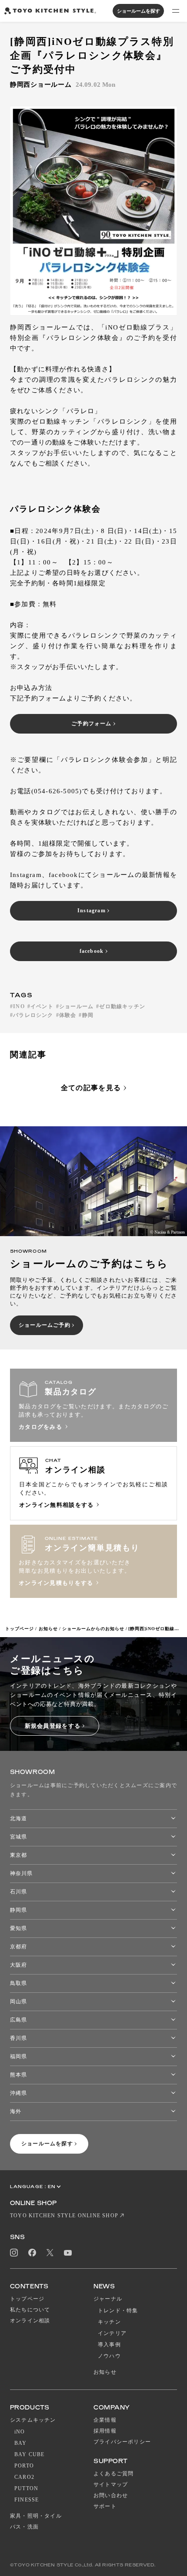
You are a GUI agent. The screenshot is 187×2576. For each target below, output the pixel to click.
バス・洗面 (24, 2527)
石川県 (18, 1892)
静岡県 (18, 1910)
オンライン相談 (30, 2321)
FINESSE (27, 2500)
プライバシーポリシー (122, 2442)
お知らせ (48, 1629)
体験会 (68, 1015)
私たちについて (30, 2310)
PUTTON (26, 2488)
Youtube (68, 2253)
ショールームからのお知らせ (93, 1629)
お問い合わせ (111, 2495)
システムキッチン (33, 2420)
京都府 (18, 1947)
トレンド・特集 (118, 2311)
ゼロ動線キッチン (122, 1006)
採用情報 (105, 2431)
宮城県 (18, 1837)
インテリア (112, 2333)
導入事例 (109, 2345)
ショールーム (76, 1006)
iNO (20, 2432)
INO (19, 1006)
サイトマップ (111, 2484)
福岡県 (18, 2056)
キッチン (109, 2322)
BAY (21, 2443)
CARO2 (24, 2477)
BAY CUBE (30, 2454)
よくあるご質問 (114, 2474)
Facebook (32, 2253)
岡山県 (18, 2002)
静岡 (88, 1015)
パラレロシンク (33, 1015)
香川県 (18, 2038)
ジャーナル (108, 2299)
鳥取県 (18, 1983)
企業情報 (105, 2420)
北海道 (18, 1818)
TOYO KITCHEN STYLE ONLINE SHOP (64, 2216)
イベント (42, 1006)
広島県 (18, 2020)
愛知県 (18, 1928)
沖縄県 (18, 2093)
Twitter (50, 2253)
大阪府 (18, 1965)
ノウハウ (109, 2356)
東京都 (18, 1855)
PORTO (24, 2466)
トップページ (20, 1629)
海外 (16, 2111)
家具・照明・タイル (36, 2516)
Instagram (14, 2253)
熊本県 (18, 2075)
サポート (105, 2506)
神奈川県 (21, 1873)
